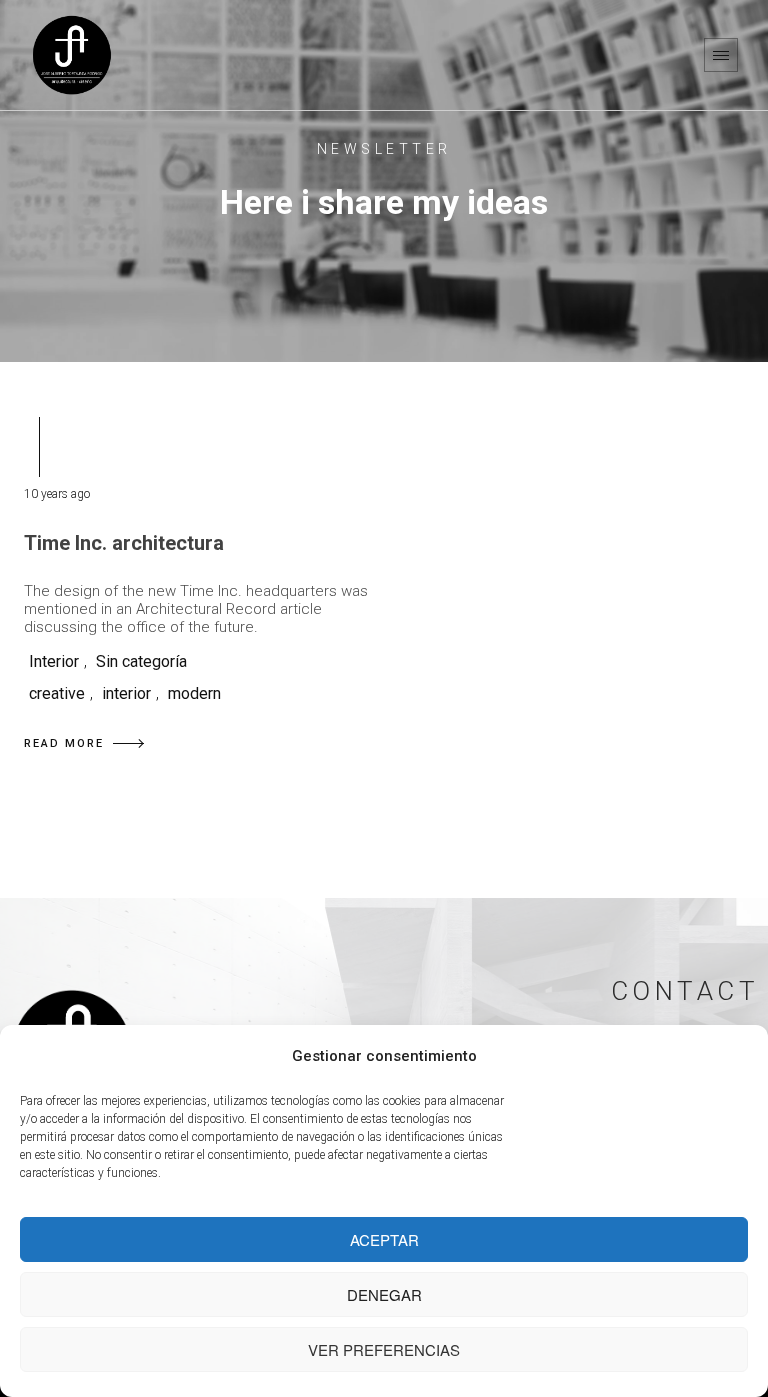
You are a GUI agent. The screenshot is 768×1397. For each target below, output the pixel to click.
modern (194, 693)
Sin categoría (141, 661)
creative (57, 693)
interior (126, 693)
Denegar (384, 1294)
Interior (54, 661)
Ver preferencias (384, 1349)
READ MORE (64, 743)
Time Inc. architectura (124, 543)
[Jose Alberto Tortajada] (71, 55)
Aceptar (384, 1239)
